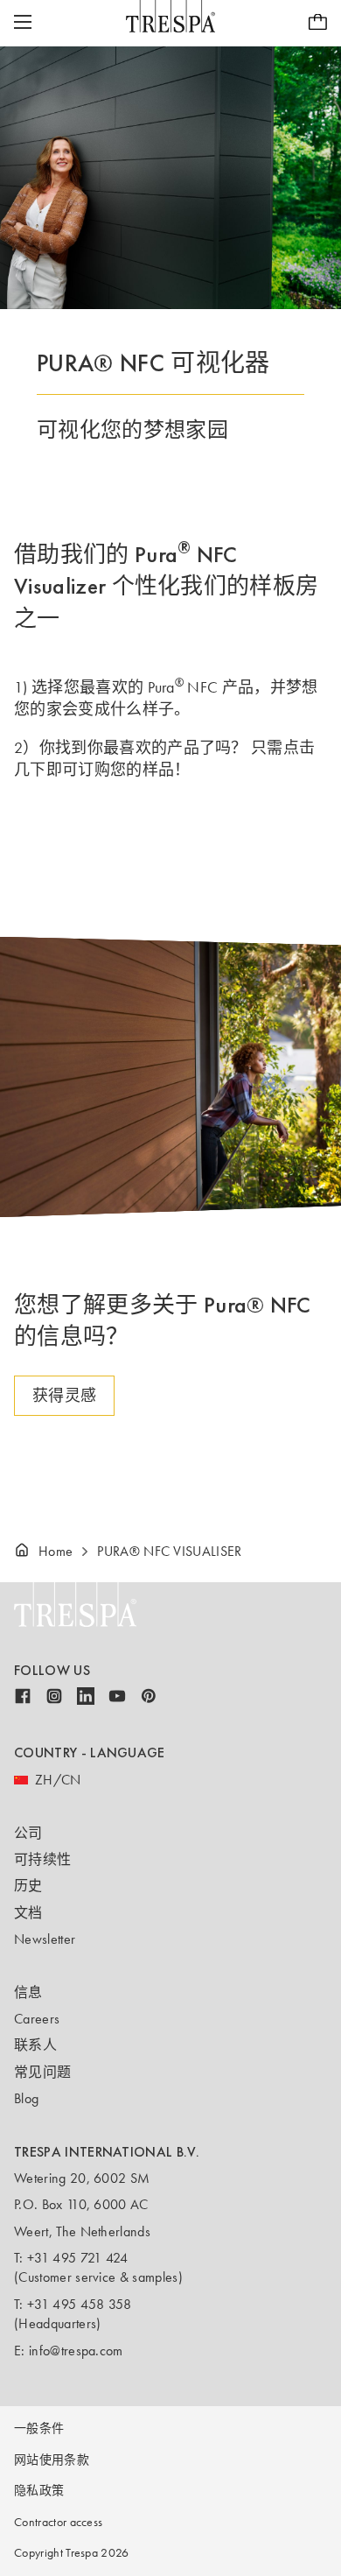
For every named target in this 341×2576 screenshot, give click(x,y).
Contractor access (58, 2522)
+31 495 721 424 (78, 2258)
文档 (28, 1913)
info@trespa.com (76, 2351)
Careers (37, 2019)
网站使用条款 (52, 2460)
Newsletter (45, 1939)
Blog (26, 2098)
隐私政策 (39, 2491)
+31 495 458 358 (80, 2304)
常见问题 (42, 2072)
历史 (28, 1886)
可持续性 (42, 1859)
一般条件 (39, 2428)
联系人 (35, 2045)
